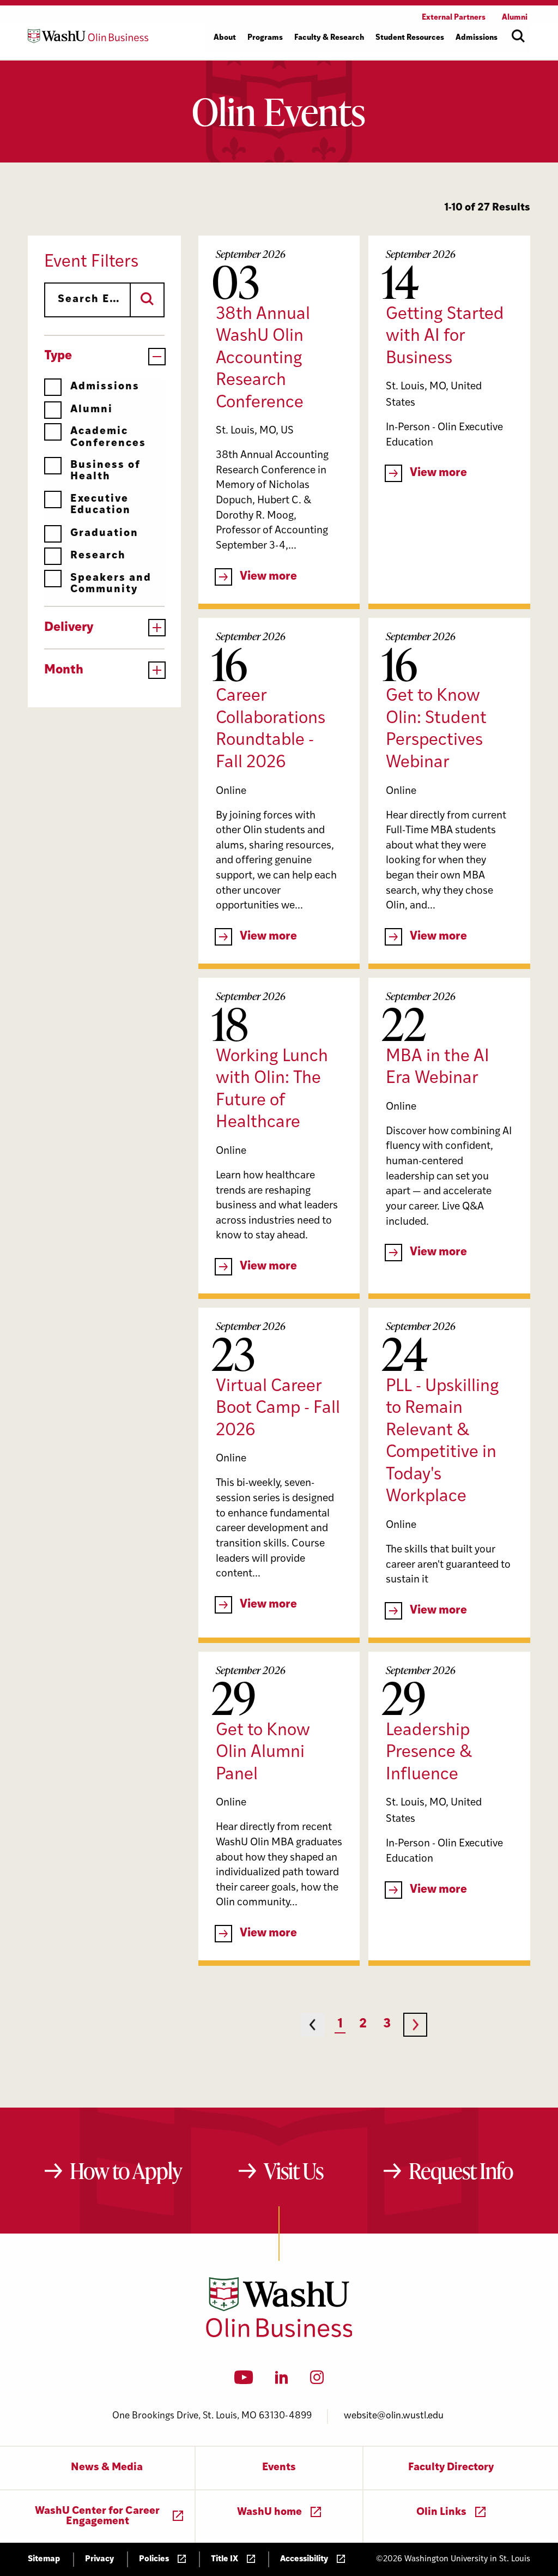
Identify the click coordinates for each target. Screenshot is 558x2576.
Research (98, 556)
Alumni (92, 410)
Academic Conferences (108, 437)
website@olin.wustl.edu (394, 2416)
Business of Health (105, 471)
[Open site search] (518, 36)
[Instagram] (317, 2381)
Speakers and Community (111, 584)
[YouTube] (244, 2381)
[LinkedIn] (282, 2381)
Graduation (104, 534)
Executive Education (101, 505)
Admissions (105, 387)
